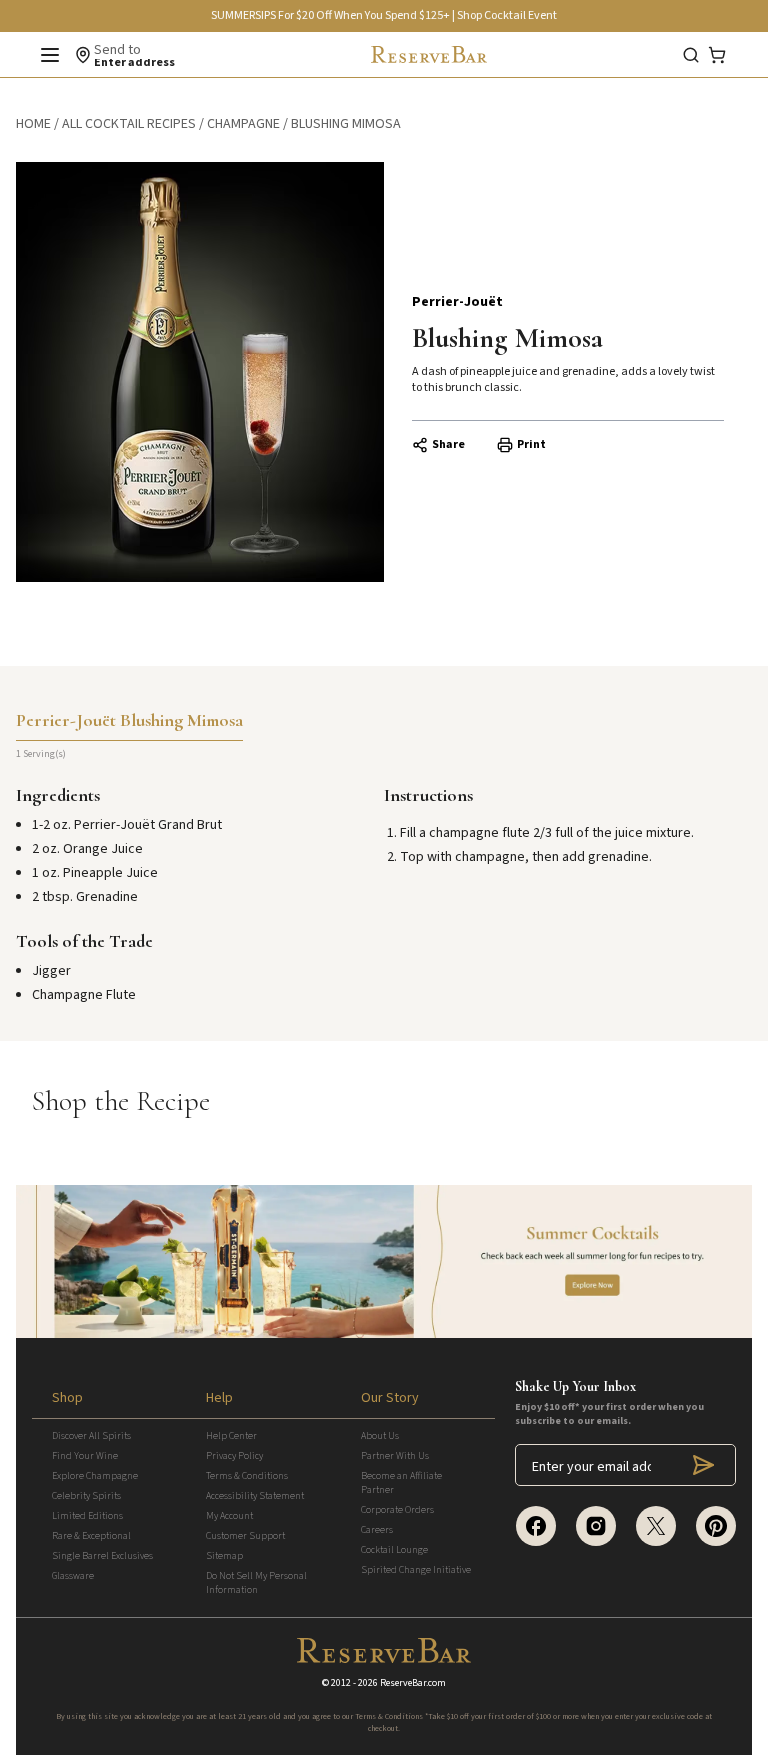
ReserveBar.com (413, 1683)
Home (33, 124)
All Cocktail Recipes (129, 124)
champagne (243, 124)
